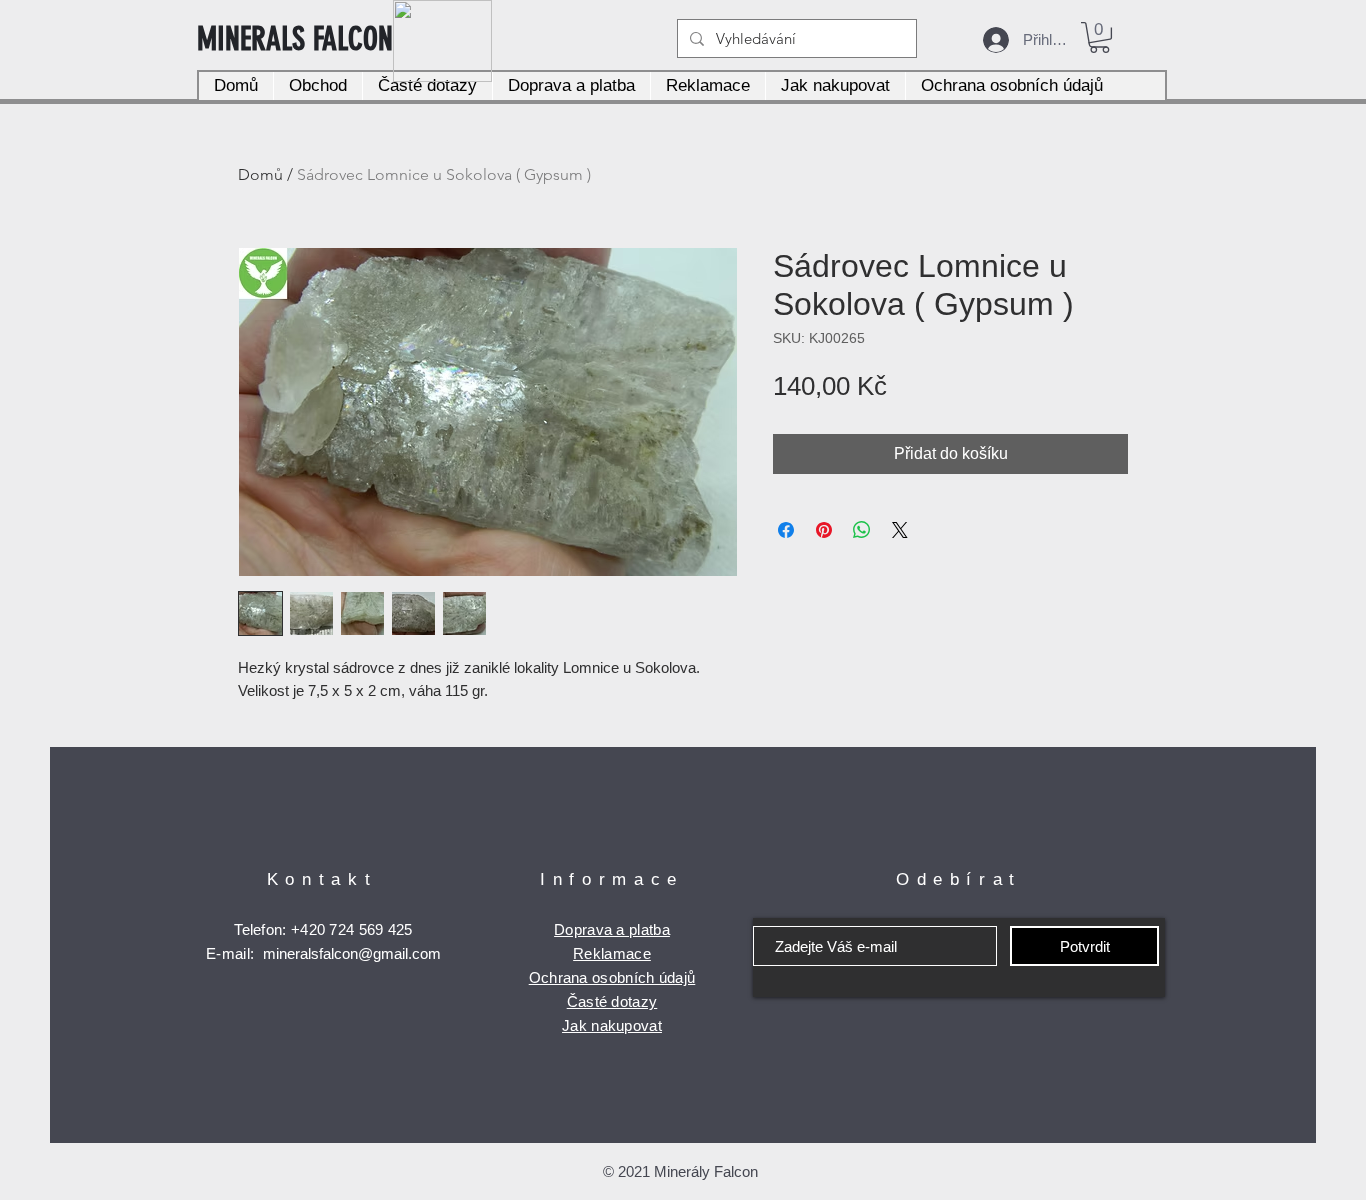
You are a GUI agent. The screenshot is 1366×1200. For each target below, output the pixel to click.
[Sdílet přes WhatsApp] (862, 530)
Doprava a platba (612, 929)
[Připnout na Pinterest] (824, 530)
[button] (1099, 37)
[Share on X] (900, 530)
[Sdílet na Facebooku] (786, 530)
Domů (260, 174)
